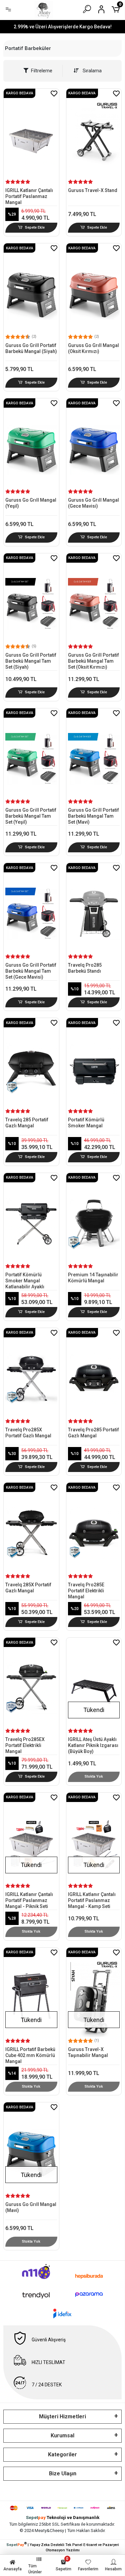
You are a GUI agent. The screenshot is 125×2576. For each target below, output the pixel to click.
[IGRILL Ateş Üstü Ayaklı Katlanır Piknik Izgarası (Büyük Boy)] (94, 1683)
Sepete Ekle (35, 227)
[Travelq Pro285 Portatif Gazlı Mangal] (94, 1373)
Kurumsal (62, 2435)
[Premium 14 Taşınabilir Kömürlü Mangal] (94, 1218)
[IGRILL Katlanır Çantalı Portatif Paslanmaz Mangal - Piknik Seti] (31, 1838)
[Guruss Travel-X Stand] (94, 134)
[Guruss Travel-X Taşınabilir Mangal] (94, 1993)
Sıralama (91, 71)
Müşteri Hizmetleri (62, 2416)
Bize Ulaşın (63, 2473)
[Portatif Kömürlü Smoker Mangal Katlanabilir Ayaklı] (31, 1218)
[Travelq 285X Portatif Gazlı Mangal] (31, 1528)
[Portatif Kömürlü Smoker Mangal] (94, 1063)
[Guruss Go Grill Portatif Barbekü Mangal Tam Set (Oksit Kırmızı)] (94, 599)
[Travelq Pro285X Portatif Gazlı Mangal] (31, 1373)
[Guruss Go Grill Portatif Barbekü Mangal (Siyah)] (31, 289)
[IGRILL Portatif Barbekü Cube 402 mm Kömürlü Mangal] (31, 1993)
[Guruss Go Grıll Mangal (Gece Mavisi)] (94, 444)
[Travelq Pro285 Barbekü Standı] (94, 908)
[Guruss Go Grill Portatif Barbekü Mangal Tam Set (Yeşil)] (31, 754)
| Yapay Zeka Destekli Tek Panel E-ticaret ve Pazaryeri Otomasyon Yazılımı (63, 2547)
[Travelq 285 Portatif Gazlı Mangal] (31, 1063)
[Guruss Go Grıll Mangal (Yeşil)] (31, 444)
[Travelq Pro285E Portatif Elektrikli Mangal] (94, 1528)
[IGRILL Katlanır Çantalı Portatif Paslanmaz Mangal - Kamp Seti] (94, 1838)
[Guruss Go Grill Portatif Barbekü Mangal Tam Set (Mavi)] (94, 754)
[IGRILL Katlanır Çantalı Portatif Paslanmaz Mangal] (31, 134)
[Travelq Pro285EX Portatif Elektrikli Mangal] (31, 1683)
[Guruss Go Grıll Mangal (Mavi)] (31, 2148)
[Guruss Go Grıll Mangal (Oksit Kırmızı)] (94, 289)
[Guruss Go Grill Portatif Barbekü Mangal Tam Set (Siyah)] (31, 599)
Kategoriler (62, 2454)
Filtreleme (42, 71)
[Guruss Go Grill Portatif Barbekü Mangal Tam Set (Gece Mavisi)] (31, 908)
